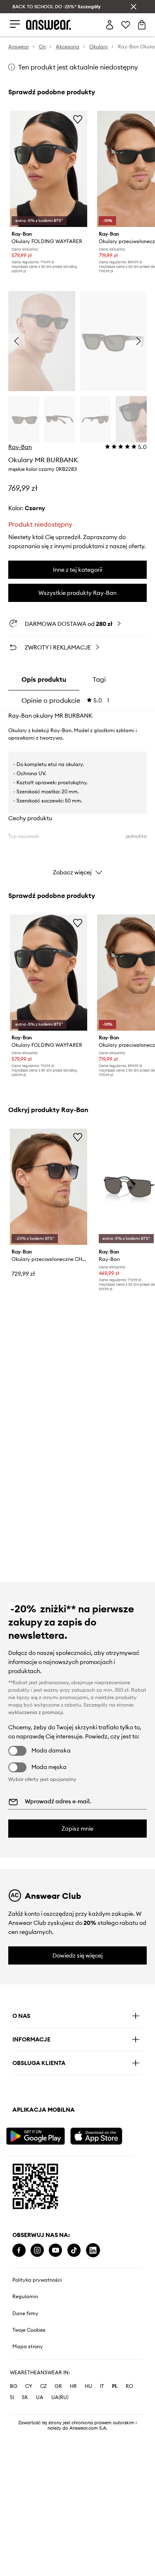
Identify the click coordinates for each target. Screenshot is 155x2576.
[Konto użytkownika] (110, 25)
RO (129, 2386)
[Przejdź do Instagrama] (37, 2250)
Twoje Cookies (29, 2330)
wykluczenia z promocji (36, 1712)
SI (12, 2397)
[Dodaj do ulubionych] (78, 119)
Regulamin (25, 2297)
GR (58, 2386)
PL (115, 2386)
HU (88, 2386)
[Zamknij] (134, 7)
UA (40, 2397)
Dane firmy (25, 2313)
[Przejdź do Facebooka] (19, 2250)
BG (14, 2386)
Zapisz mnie (77, 1829)
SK (25, 2397)
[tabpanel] (77, 796)
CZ (43, 2386)
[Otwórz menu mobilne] (15, 25)
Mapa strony (28, 2347)
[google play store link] (37, 2135)
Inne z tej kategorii (77, 570)
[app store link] (101, 2135)
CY (29, 2386)
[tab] (65, 700)
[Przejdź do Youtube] (55, 2250)
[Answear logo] (49, 25)
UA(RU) (60, 2397)
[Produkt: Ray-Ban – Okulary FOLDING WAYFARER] (49, 169)
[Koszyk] (142, 25)
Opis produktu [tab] (44, 679)
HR (73, 2386)
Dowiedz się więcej (78, 1955)
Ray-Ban (20, 447)
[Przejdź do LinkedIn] (93, 2250)
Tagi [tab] (99, 679)
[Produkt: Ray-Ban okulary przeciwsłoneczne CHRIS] (49, 1187)
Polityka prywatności (37, 2280)
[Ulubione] (126, 25)
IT (102, 2386)
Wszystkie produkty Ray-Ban (77, 593)
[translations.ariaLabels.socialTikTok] (74, 2250)
